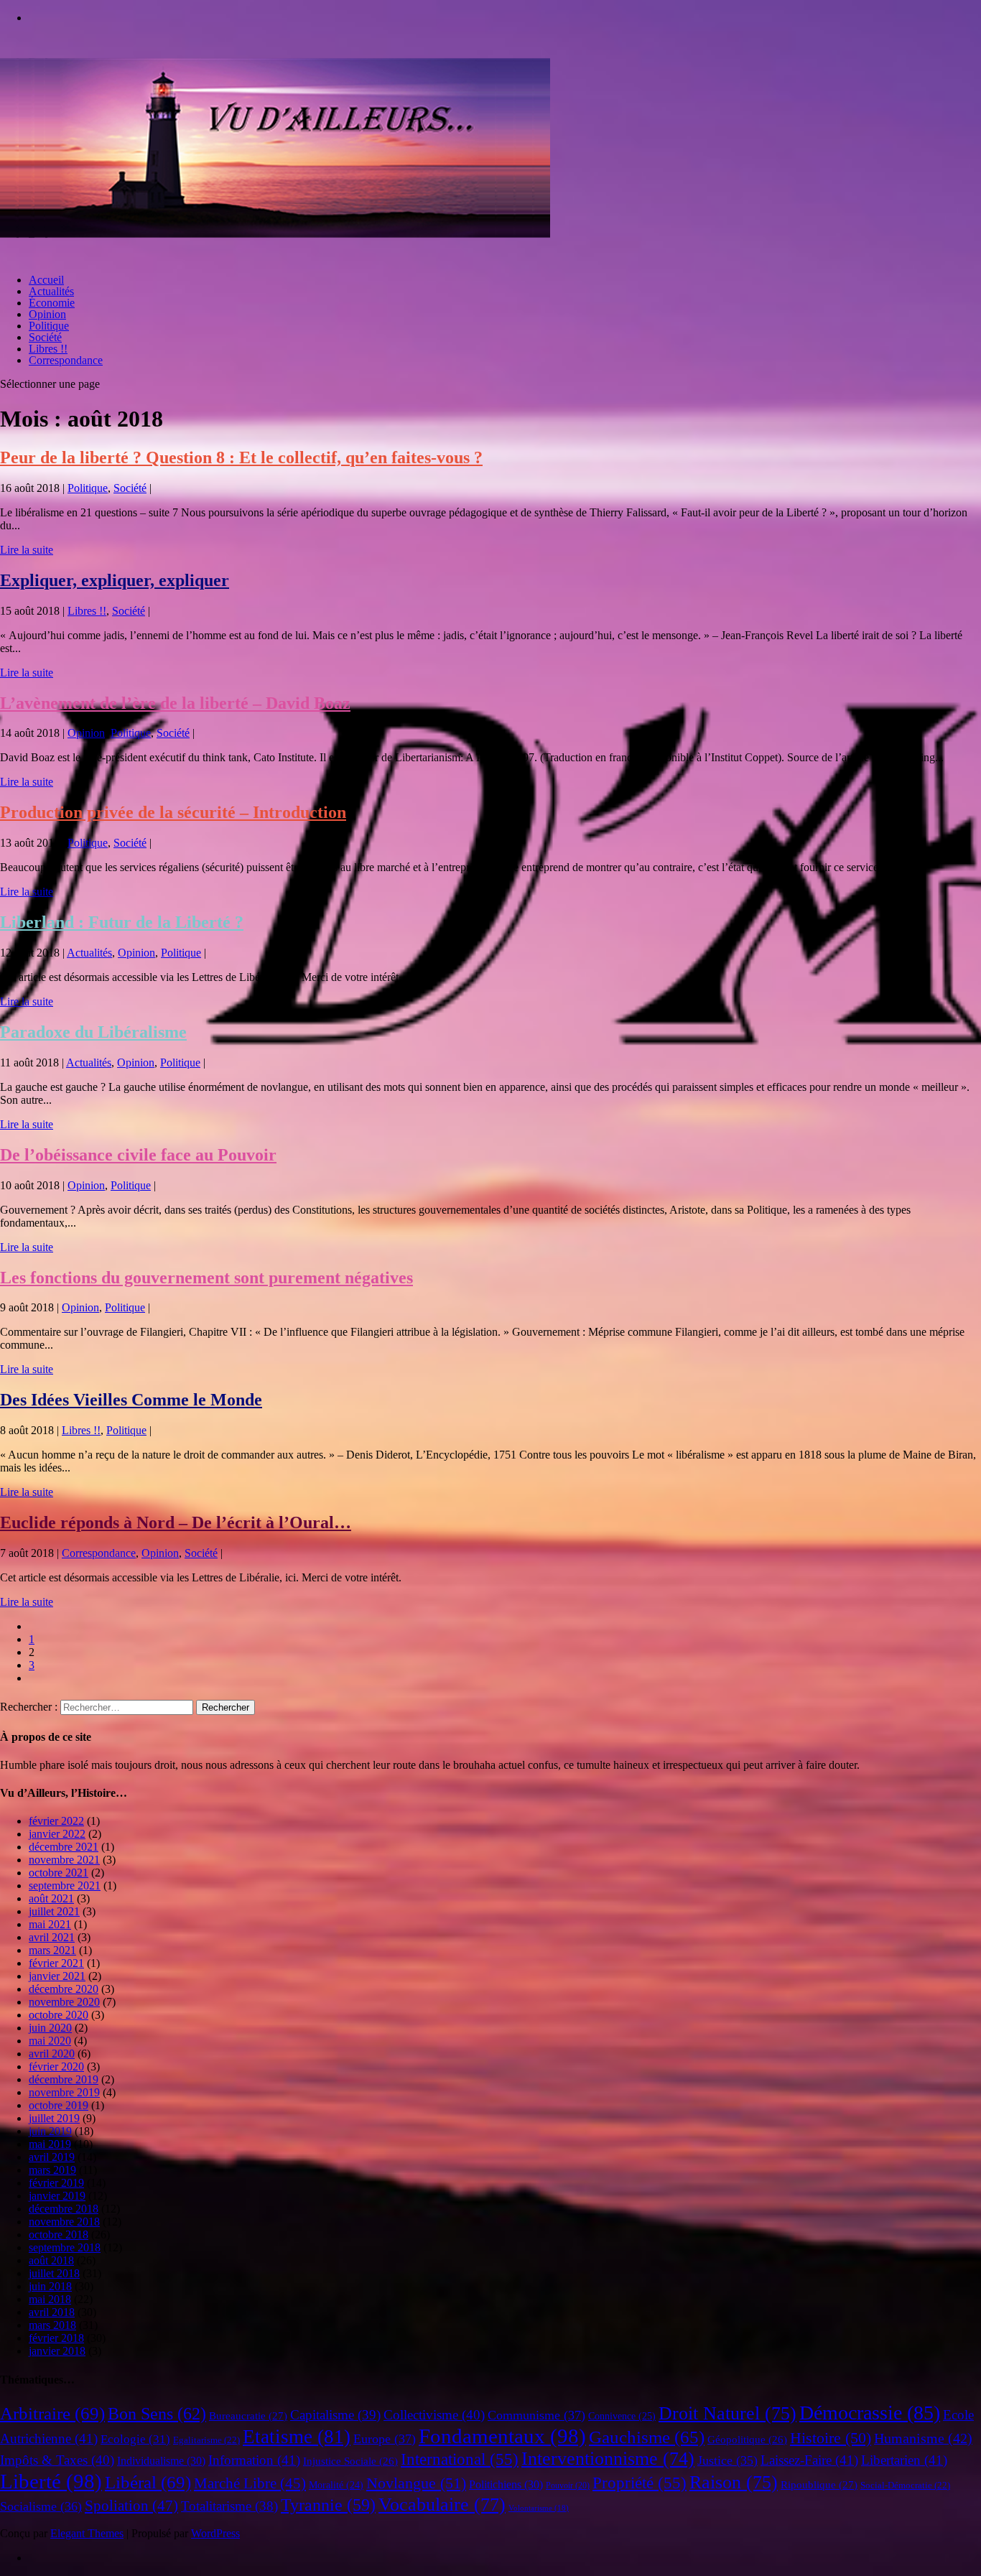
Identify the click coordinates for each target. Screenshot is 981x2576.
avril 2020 (52, 2054)
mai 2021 (50, 1924)
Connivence (622, 2416)
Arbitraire (52, 2413)
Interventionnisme (608, 2459)
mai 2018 (50, 2299)
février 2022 (56, 1821)
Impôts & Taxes (57, 2460)
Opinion (47, 314)
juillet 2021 (54, 1911)
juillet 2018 (54, 2273)
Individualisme (161, 2461)
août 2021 (51, 1898)
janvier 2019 (57, 2196)
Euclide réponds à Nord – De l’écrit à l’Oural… (176, 1522)
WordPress (215, 2533)
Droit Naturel (727, 2413)
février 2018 (56, 2338)
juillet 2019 (54, 2118)
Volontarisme (539, 2508)
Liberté (51, 2481)
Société (45, 337)
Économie (52, 303)
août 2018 (51, 2260)
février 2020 (56, 2066)
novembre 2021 (64, 1860)
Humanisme (923, 2438)
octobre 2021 (59, 1873)
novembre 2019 (64, 2092)
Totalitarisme (229, 2506)
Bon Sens (157, 2413)
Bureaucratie (248, 2416)
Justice (727, 2460)
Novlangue (416, 2483)
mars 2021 (52, 1950)
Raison (734, 2482)
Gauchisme (647, 2437)
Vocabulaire (442, 2504)
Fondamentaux (502, 2436)
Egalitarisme (206, 2440)
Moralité (336, 2485)
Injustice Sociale (350, 2461)
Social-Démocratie (905, 2486)
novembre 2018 (64, 2222)
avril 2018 (52, 2312)
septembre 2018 (65, 2247)
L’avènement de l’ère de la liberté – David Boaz (175, 703)
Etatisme (297, 2437)
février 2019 (56, 2183)
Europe (385, 2439)
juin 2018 (50, 2286)
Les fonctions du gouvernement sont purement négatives (206, 1278)
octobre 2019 (59, 2105)
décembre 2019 (64, 2079)
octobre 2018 (59, 2235)
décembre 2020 (64, 1989)
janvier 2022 (57, 1834)
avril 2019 (52, 2157)
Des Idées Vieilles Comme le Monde (131, 1400)
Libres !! (48, 349)
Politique (49, 326)
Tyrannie (328, 2505)
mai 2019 (50, 2144)
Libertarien (904, 2460)
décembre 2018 (64, 2209)
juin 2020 (50, 2028)
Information (254, 2460)
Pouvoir (568, 2486)
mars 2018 (52, 2325)
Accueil (46, 280)
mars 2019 (52, 2170)
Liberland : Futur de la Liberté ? (122, 922)
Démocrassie (870, 2413)
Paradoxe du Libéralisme (93, 1032)
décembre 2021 (64, 1847)
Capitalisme (335, 2415)
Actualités (51, 291)
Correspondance (66, 360)
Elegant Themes (87, 2533)
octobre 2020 (59, 2015)
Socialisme (41, 2506)
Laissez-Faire (809, 2460)
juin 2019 (50, 2131)
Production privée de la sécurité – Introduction (173, 812)
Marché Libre (250, 2483)
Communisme (536, 2415)
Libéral (148, 2482)
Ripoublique (819, 2485)
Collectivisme (434, 2415)
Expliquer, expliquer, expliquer (115, 580)
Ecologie (135, 2439)
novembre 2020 (64, 2002)
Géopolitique (747, 2440)
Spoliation (131, 2506)
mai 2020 (50, 2041)
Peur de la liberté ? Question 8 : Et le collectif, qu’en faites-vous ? (241, 457)
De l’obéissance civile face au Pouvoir (138, 1155)
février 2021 (56, 1963)
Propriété (640, 2483)
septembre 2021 (65, 1885)
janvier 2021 (57, 1976)
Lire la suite (27, 550)
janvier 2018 (57, 2351)
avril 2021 (52, 1937)
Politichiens (506, 2484)
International (460, 2459)
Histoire (831, 2438)
